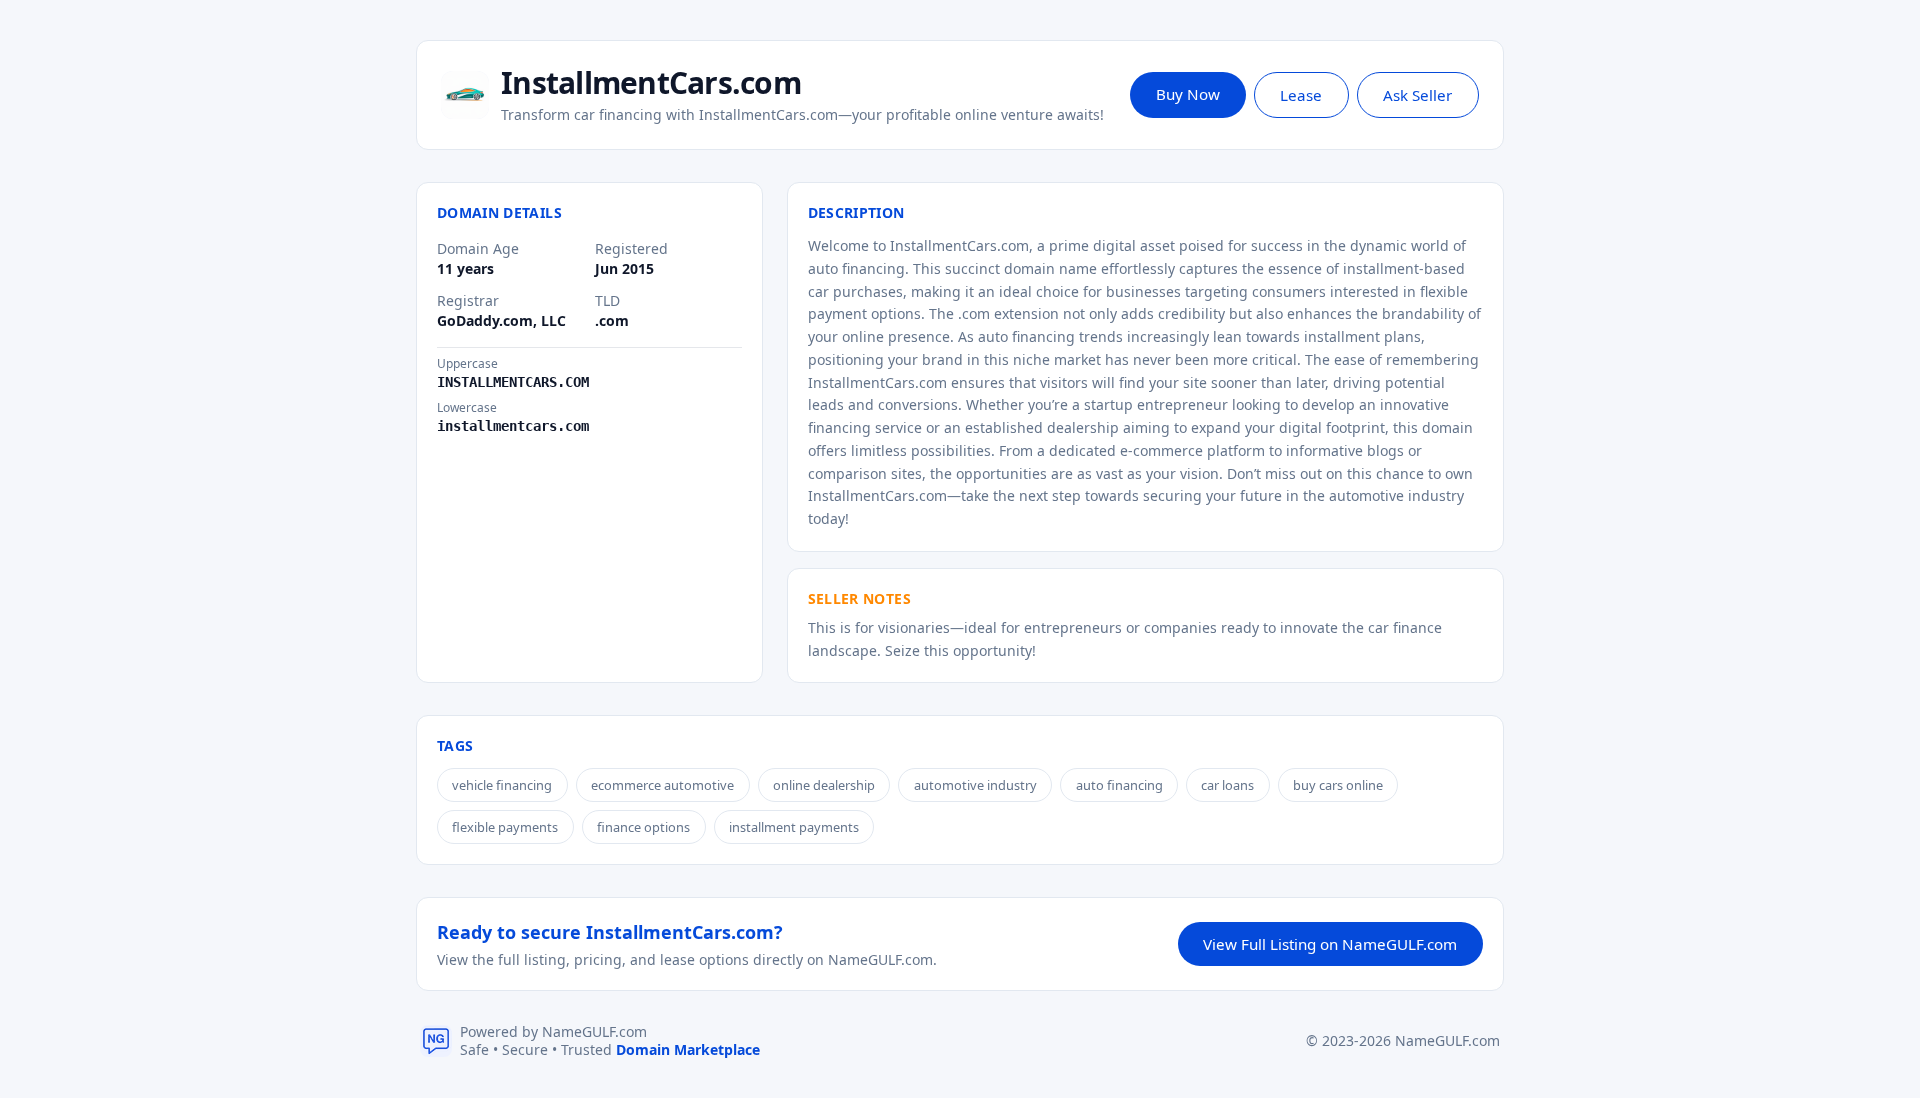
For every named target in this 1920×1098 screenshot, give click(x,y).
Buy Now (1188, 94)
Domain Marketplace (688, 1049)
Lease (1301, 95)
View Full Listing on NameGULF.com (1330, 944)
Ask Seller (1417, 95)
